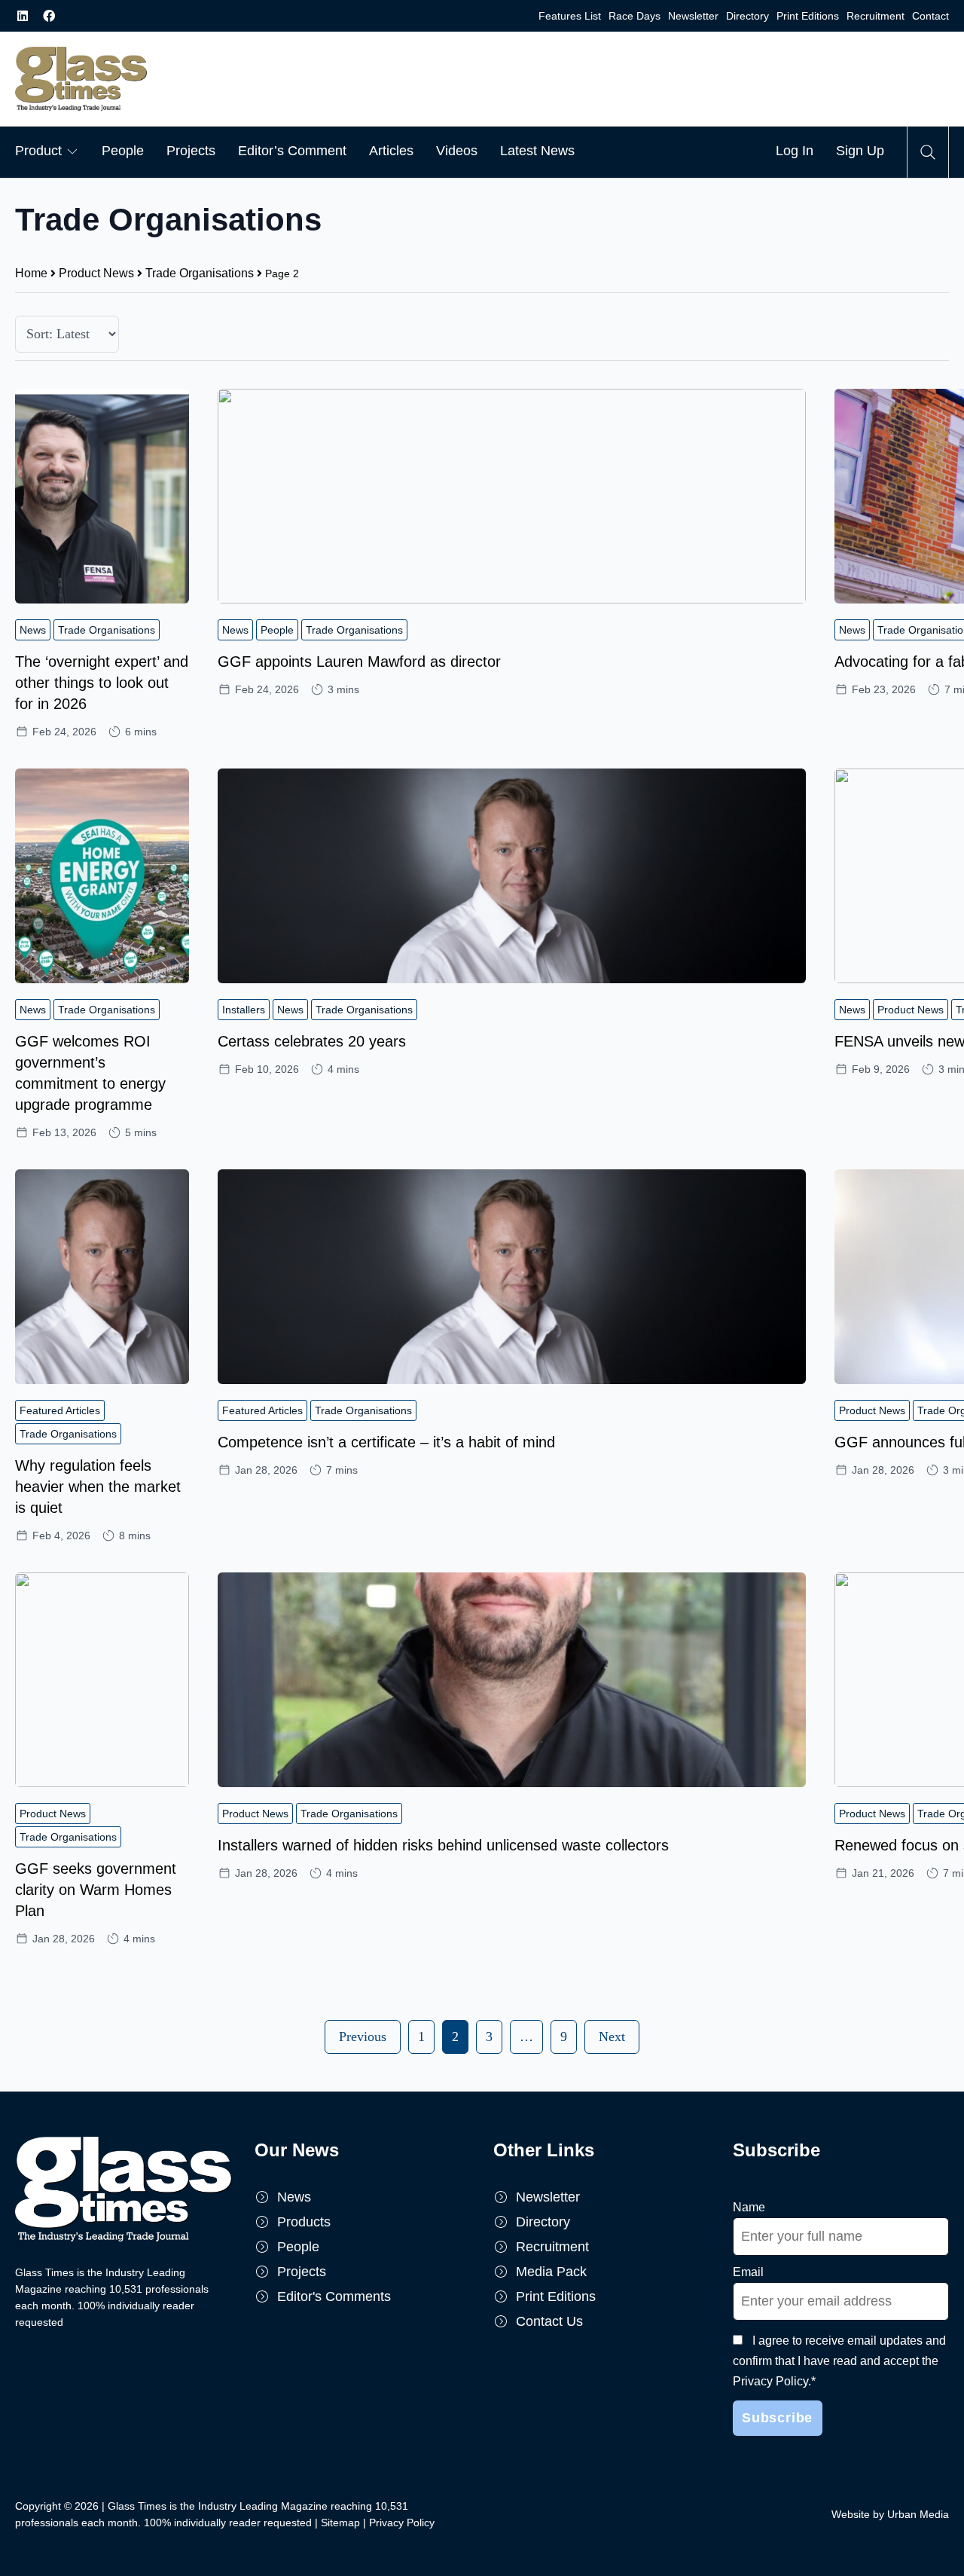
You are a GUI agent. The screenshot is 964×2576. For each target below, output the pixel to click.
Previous (363, 2037)
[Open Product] (72, 151)
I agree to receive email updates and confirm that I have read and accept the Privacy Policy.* (839, 2361)
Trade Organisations (200, 273)
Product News (96, 273)
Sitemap (340, 2523)
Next (612, 2037)
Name (749, 2207)
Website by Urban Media (890, 2514)
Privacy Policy (402, 2523)
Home (31, 273)
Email (748, 2272)
